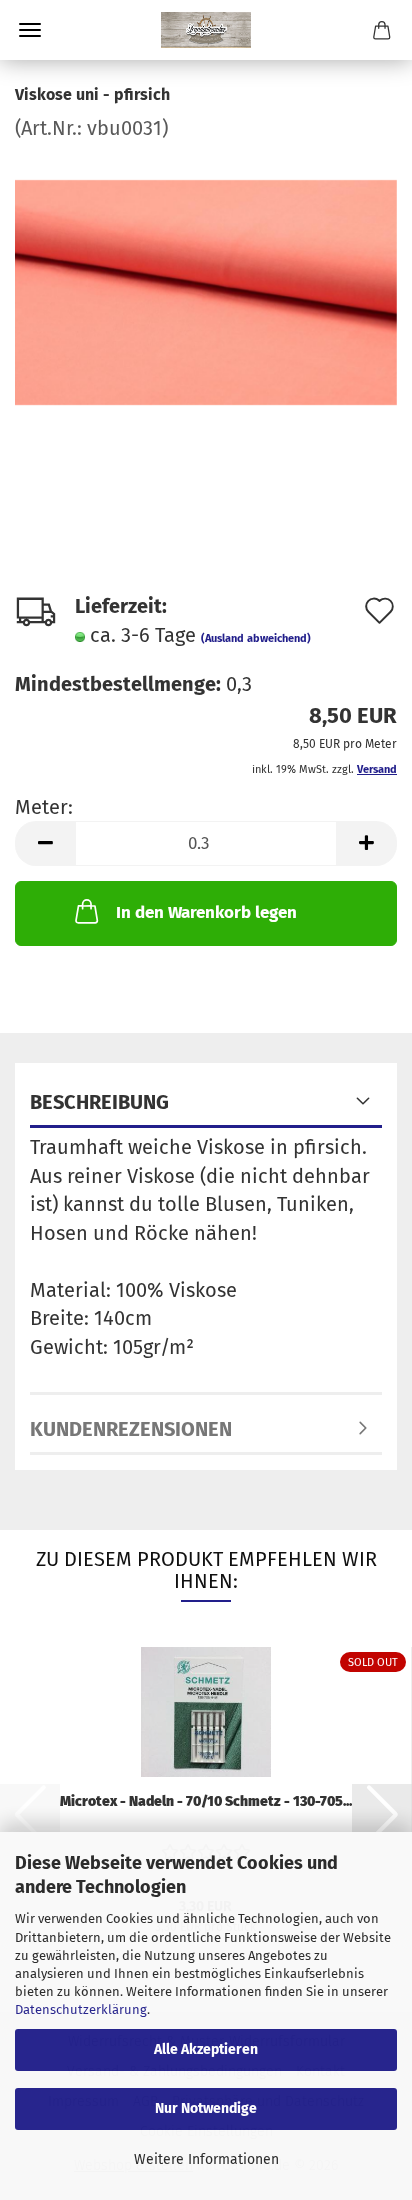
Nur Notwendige (206, 2108)
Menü (30, 30)
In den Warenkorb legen (206, 912)
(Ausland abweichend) (256, 638)
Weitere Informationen (206, 2159)
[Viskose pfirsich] (206, 291)
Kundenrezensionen (131, 1429)
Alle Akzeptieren (206, 2049)
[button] (45, 843)
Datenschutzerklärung (81, 2009)
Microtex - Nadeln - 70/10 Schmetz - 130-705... (206, 1801)
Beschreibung (99, 1102)
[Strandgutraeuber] (206, 30)
